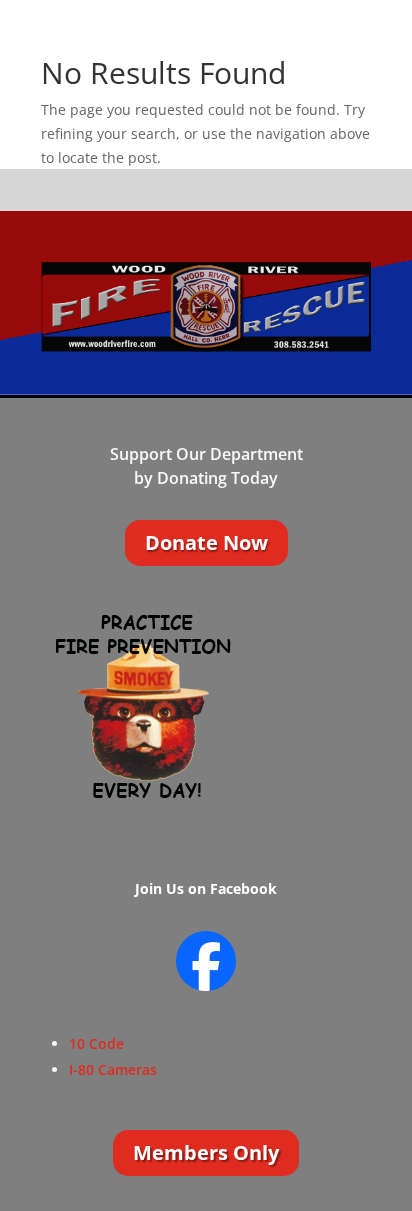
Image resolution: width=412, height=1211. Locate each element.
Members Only (206, 1152)
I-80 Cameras (113, 1069)
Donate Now (206, 542)
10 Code (96, 1043)
